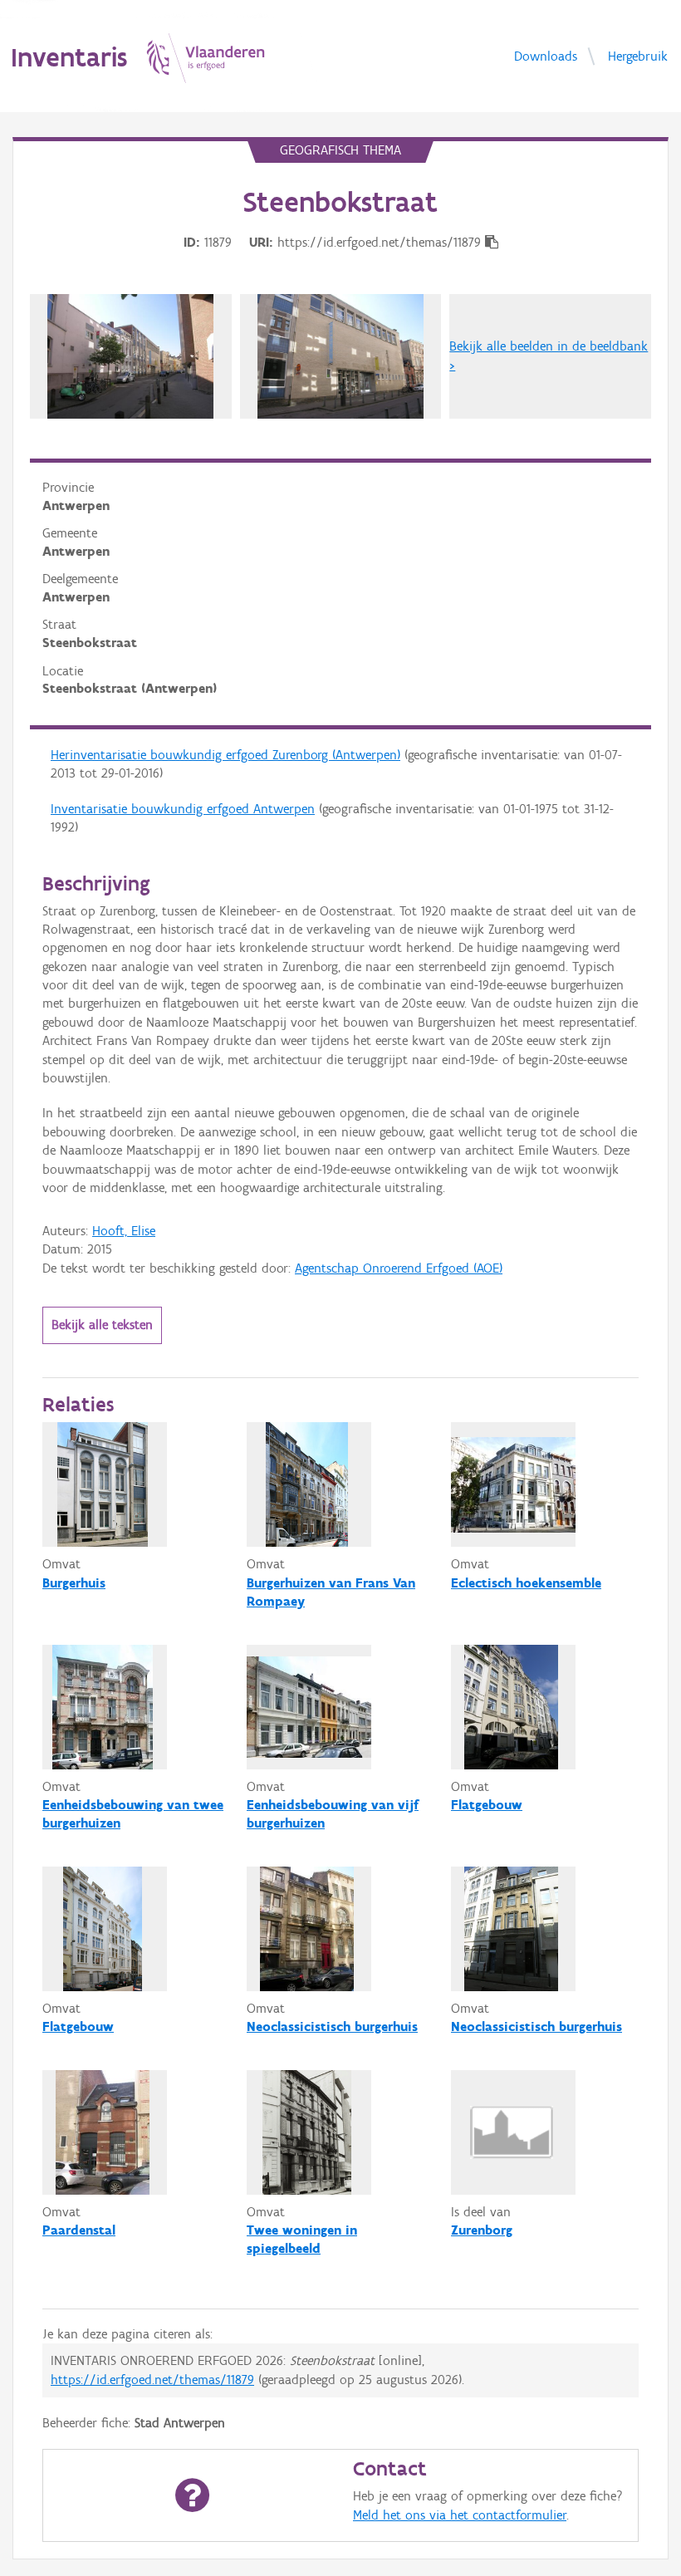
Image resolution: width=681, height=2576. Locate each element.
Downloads (546, 55)
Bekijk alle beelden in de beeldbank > (549, 355)
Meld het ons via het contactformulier (460, 2515)
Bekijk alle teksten (102, 1325)
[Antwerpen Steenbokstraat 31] (340, 356)
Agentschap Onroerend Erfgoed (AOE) (399, 1268)
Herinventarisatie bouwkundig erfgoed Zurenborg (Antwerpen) (225, 755)
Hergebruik (638, 55)
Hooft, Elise (124, 1231)
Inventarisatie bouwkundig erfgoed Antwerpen (183, 809)
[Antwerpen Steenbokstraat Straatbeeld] (130, 356)
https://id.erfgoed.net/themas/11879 (152, 2380)
